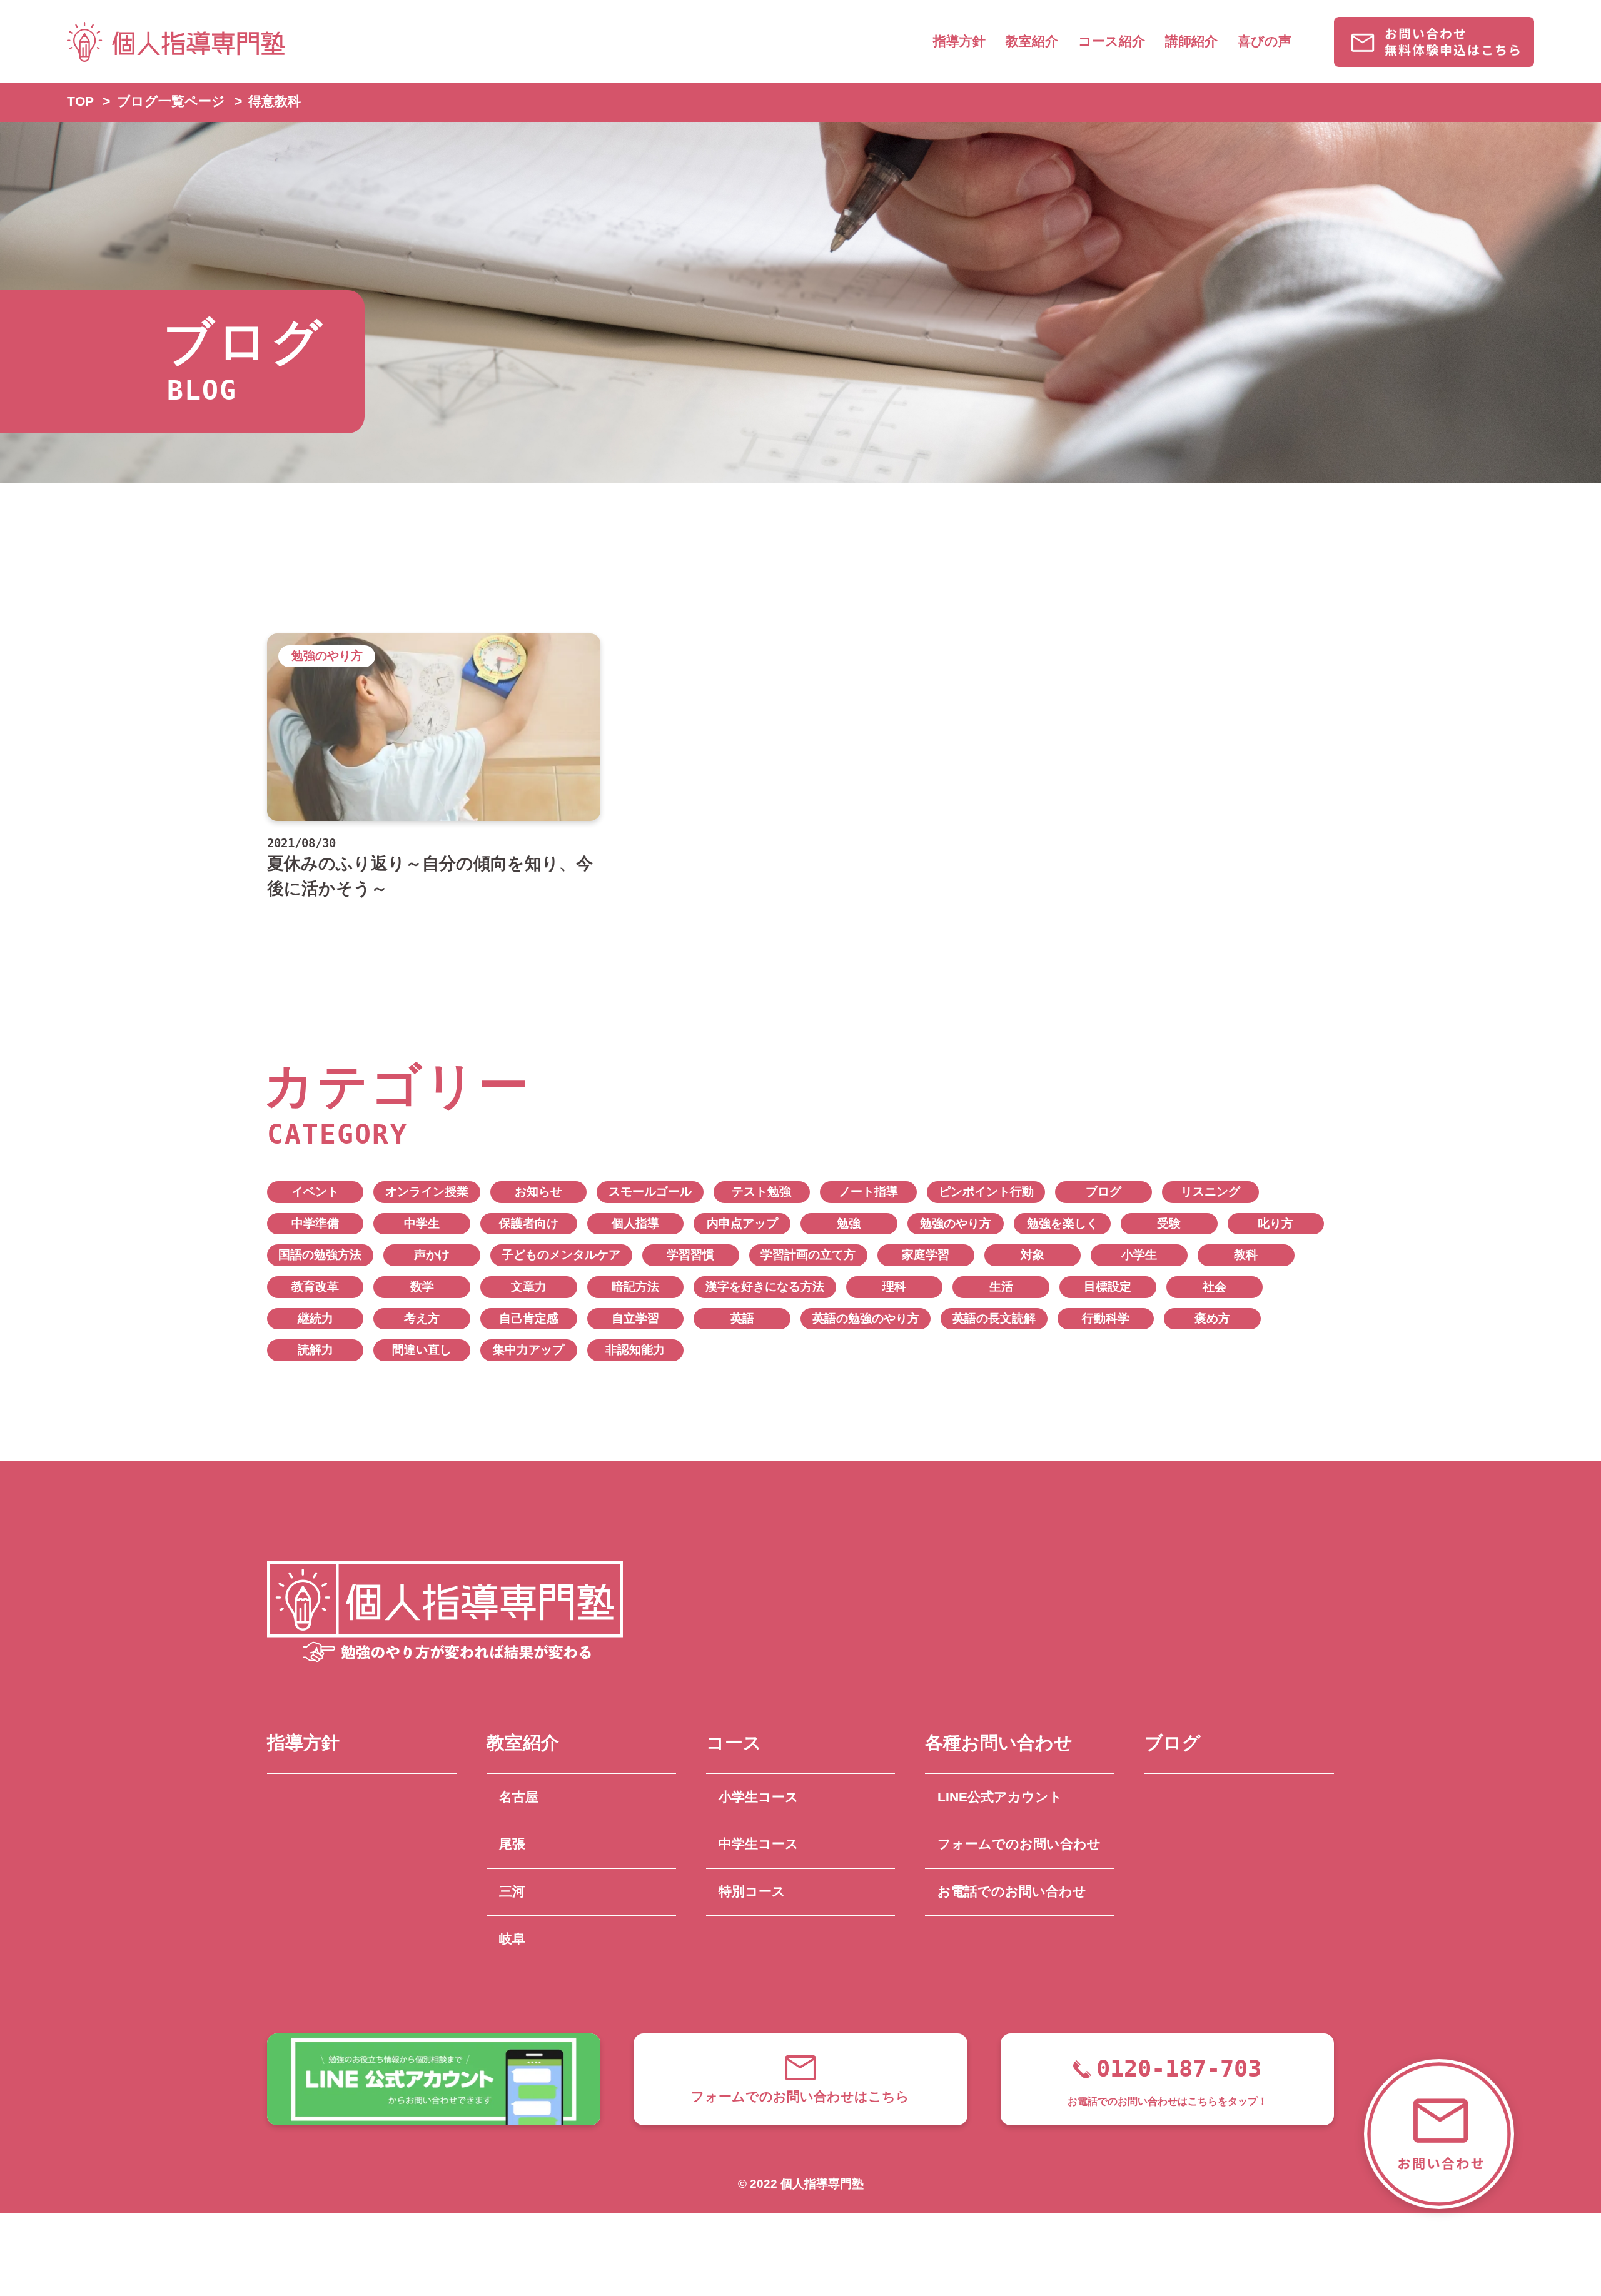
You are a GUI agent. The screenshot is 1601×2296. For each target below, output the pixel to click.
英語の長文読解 (994, 1318)
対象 (1033, 1255)
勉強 (849, 1223)
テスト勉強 (761, 1191)
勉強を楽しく (1063, 1223)
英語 (742, 1318)
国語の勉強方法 (320, 1255)
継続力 (316, 1318)
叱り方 (1275, 1223)
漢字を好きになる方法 (765, 1286)
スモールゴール (650, 1191)
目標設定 (1108, 1286)
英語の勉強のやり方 (866, 1318)
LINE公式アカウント (1000, 1797)
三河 (512, 1891)
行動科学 (1106, 1318)
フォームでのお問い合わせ (1019, 1844)
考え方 (422, 1318)
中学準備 (315, 1223)
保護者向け (529, 1223)
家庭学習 (926, 1255)
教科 (1246, 1255)
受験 (1169, 1223)
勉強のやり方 (956, 1223)
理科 (894, 1286)
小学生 (1139, 1255)
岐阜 (512, 1939)
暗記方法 (635, 1286)
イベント (315, 1191)
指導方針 (959, 41)
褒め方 (1212, 1318)
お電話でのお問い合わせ (1012, 1891)
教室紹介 (1032, 41)
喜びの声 (1265, 41)
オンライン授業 (427, 1191)
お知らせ (538, 1191)
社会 (1215, 1286)
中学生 (422, 1223)
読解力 (316, 1350)
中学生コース (759, 1844)
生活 (1001, 1286)
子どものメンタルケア (561, 1255)
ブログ (1104, 1191)
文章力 (529, 1286)
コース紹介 (1112, 41)
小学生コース (759, 1797)
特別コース (752, 1891)
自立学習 (635, 1318)
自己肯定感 (529, 1318)
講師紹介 (1191, 41)
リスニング (1210, 1191)
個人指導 (635, 1223)
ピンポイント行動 (986, 1191)
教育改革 (315, 1286)
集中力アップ (528, 1350)
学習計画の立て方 (808, 1255)
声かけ (432, 1255)
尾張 (512, 1844)
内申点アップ (742, 1223)
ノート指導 (868, 1191)
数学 (422, 1286)
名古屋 (519, 1797)
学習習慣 (690, 1255)
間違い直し (422, 1350)
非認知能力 (635, 1350)
